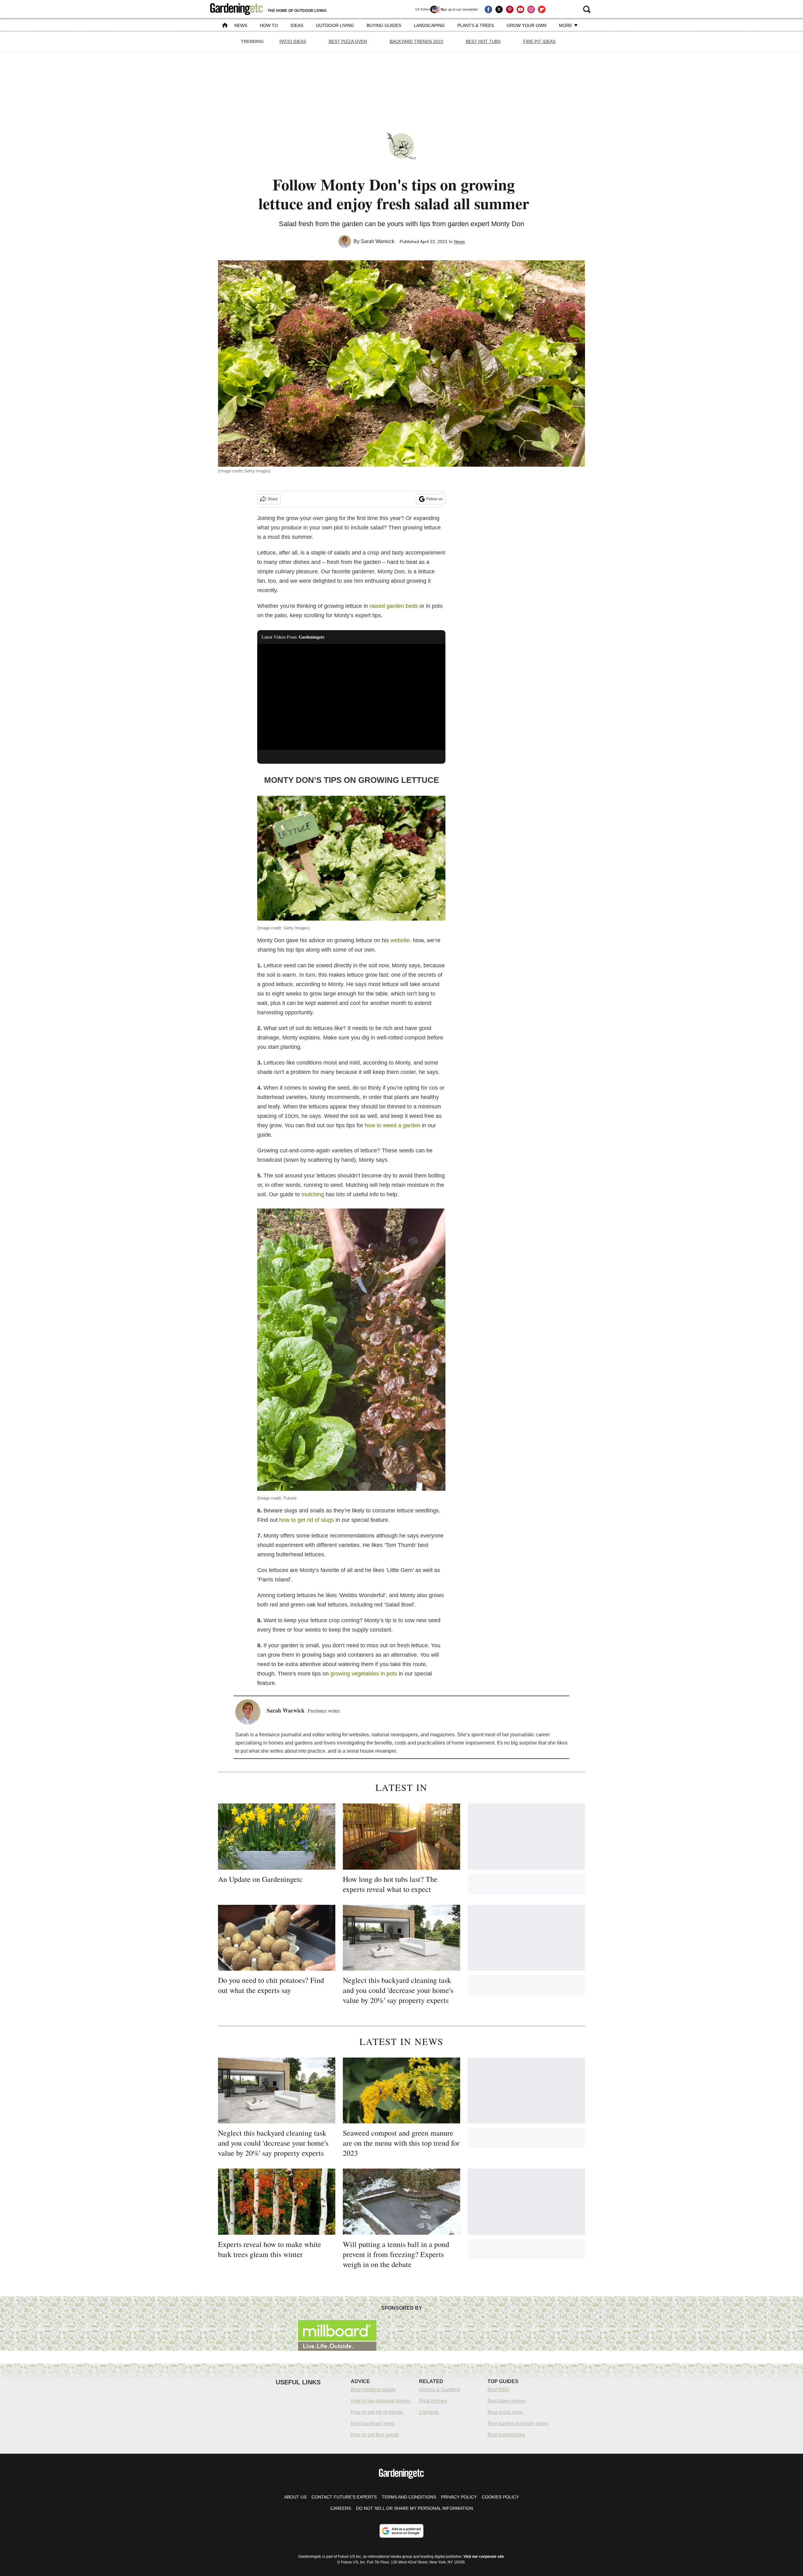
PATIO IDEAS (293, 41)
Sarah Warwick (378, 241)
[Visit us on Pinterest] (510, 9)
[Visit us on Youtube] (520, 9)
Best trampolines (506, 2435)
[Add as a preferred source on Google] (401, 2531)
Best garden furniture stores (518, 2423)
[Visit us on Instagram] (531, 9)
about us (295, 2497)
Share (273, 499)
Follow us (434, 499)
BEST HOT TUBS (483, 41)
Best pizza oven (505, 2412)
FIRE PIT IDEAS (539, 41)
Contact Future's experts (344, 2497)
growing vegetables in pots (364, 1674)
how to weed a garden (393, 1125)
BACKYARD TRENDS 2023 (416, 41)
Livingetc (429, 2412)
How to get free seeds (375, 2435)
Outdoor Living (335, 25)
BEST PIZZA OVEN (348, 41)
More (566, 25)
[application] (351, 697)
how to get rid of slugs (307, 1520)
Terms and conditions (409, 2497)
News (241, 25)
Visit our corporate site (484, 2557)
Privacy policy (459, 2497)
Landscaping (429, 25)
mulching (313, 1194)
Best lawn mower (507, 2401)
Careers (341, 2508)
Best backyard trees (373, 2423)
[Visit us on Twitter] (499, 9)
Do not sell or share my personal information (415, 2508)
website (400, 940)
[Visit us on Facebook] (488, 9)
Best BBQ (498, 2390)
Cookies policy (500, 2497)
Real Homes (433, 2401)
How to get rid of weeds (377, 2412)
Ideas (297, 25)
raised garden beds (394, 606)
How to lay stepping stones (381, 2401)
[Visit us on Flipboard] (542, 9)
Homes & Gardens (440, 2390)
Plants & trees (476, 25)
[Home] (225, 26)
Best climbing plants (373, 2390)
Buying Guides (384, 25)
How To (269, 25)
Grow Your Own (526, 25)
